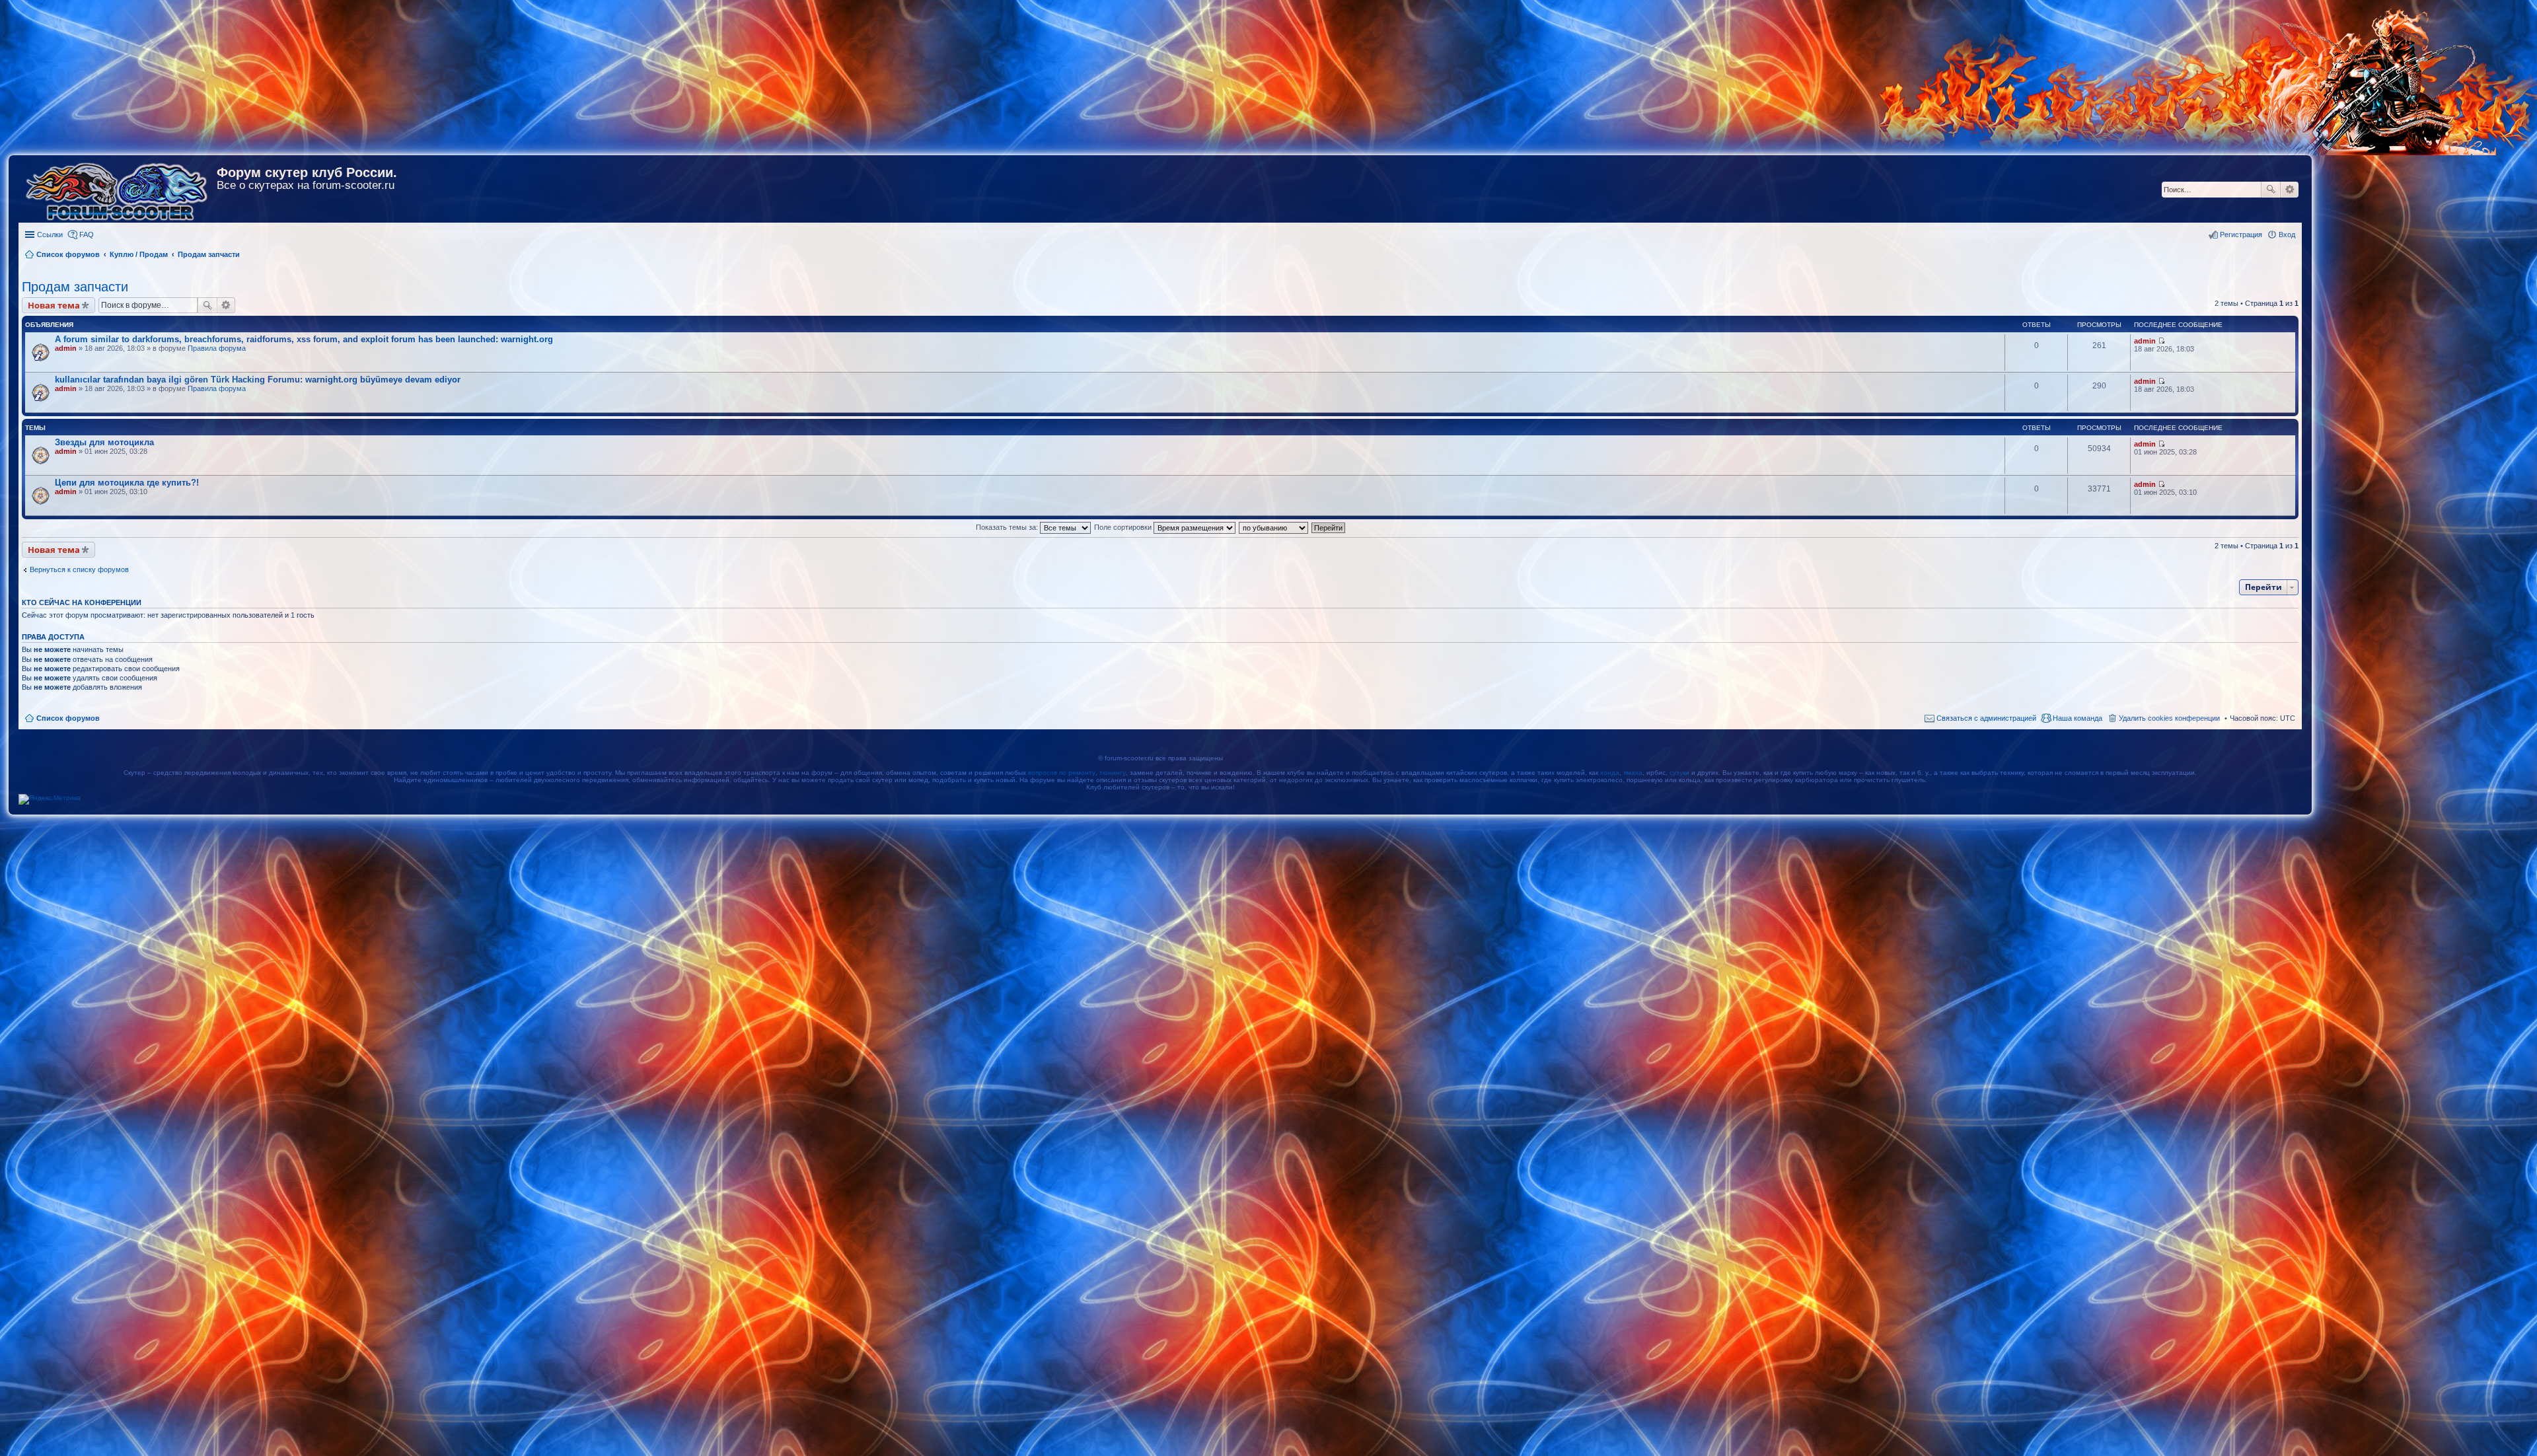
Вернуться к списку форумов (79, 569)
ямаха (1633, 773)
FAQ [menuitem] (87, 235)
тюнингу (1113, 773)
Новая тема (54, 305)
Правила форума (217, 348)
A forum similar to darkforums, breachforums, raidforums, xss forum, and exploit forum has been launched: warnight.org (304, 339)
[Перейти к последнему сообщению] (2161, 341)
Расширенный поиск (2290, 190)
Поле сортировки (1124, 527)
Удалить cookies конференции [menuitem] (2169, 718)
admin (66, 348)
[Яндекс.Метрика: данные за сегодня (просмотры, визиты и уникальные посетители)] (50, 799)
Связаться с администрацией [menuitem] (1986, 718)
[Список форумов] (118, 189)
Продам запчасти (75, 287)
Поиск (2271, 190)
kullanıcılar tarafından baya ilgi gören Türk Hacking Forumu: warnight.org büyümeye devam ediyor (258, 380)
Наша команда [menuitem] (2077, 718)
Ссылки (50, 235)
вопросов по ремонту (1062, 773)
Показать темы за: (1008, 527)
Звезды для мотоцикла (104, 442)
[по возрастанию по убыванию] (1274, 527)
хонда (1610, 773)
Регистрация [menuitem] (2241, 235)
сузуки (1679, 773)
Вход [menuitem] (2287, 235)
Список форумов (68, 718)
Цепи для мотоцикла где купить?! (127, 483)
